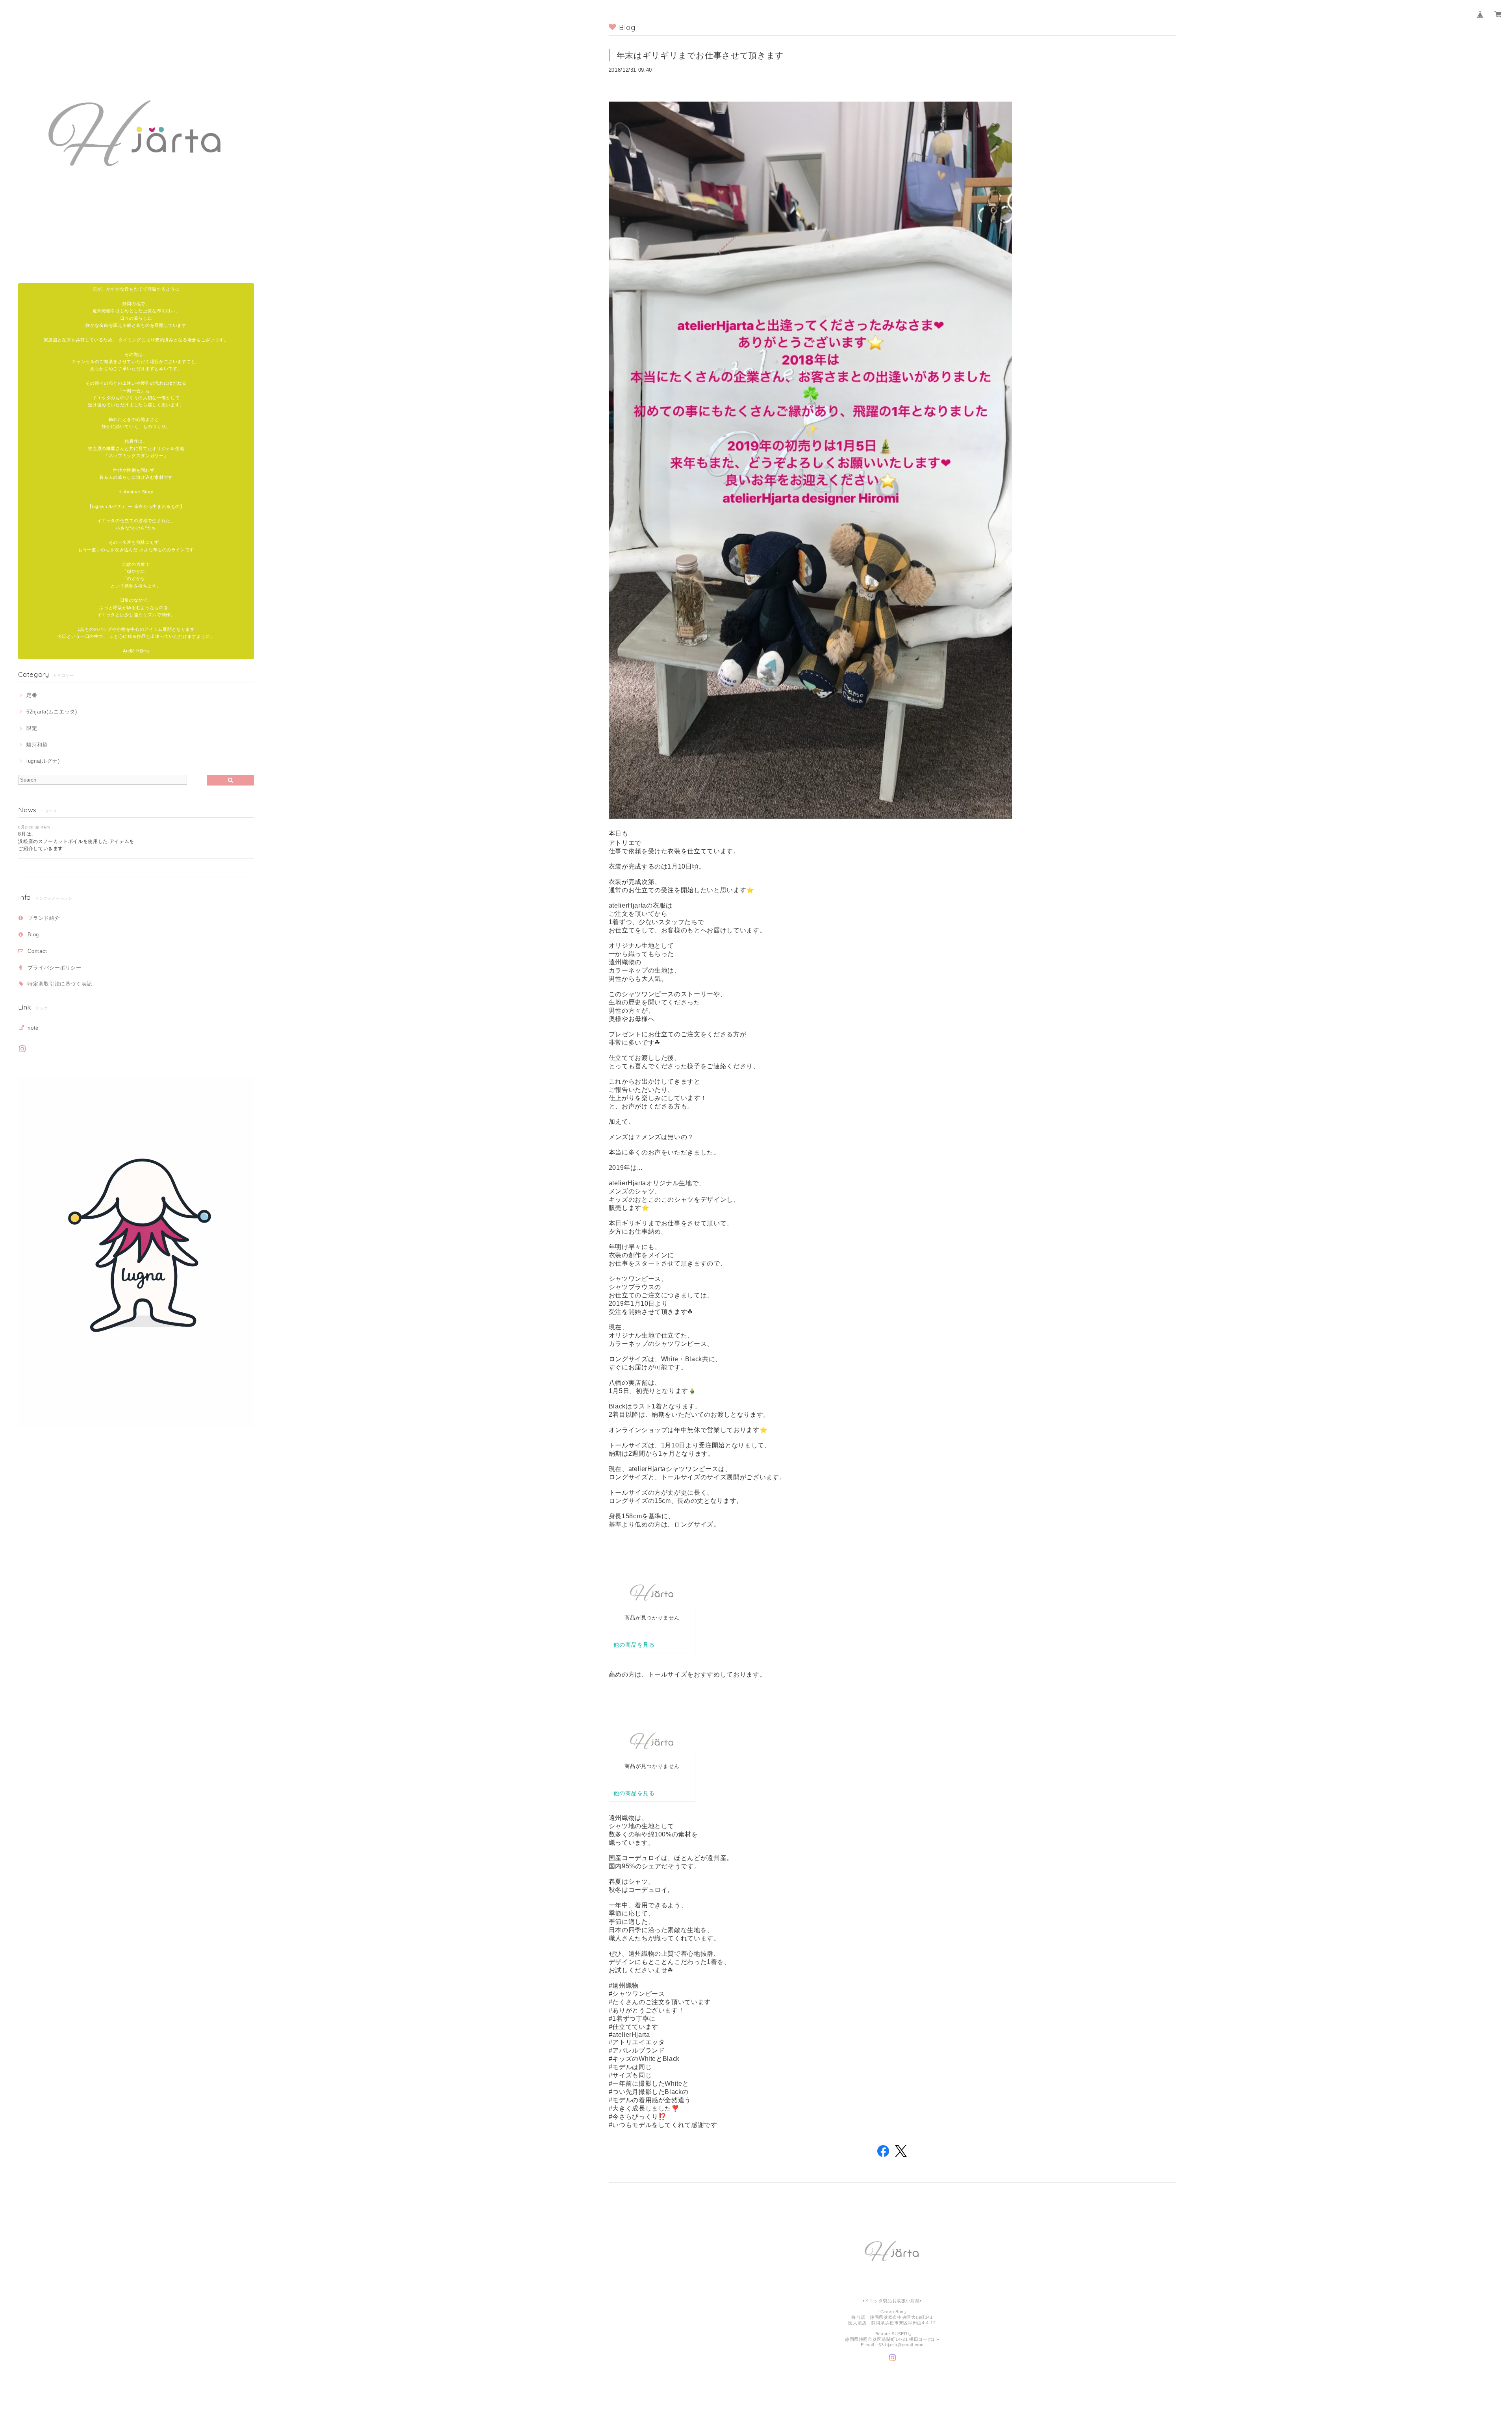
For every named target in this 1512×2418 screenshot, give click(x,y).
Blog (33, 935)
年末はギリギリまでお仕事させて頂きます (700, 55)
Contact (37, 951)
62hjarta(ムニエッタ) (52, 712)
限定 (32, 728)
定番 (32, 695)
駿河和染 (37, 745)
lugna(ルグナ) (43, 761)
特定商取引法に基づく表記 (60, 984)
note (33, 1028)
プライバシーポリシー (55, 968)
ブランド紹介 (44, 918)
